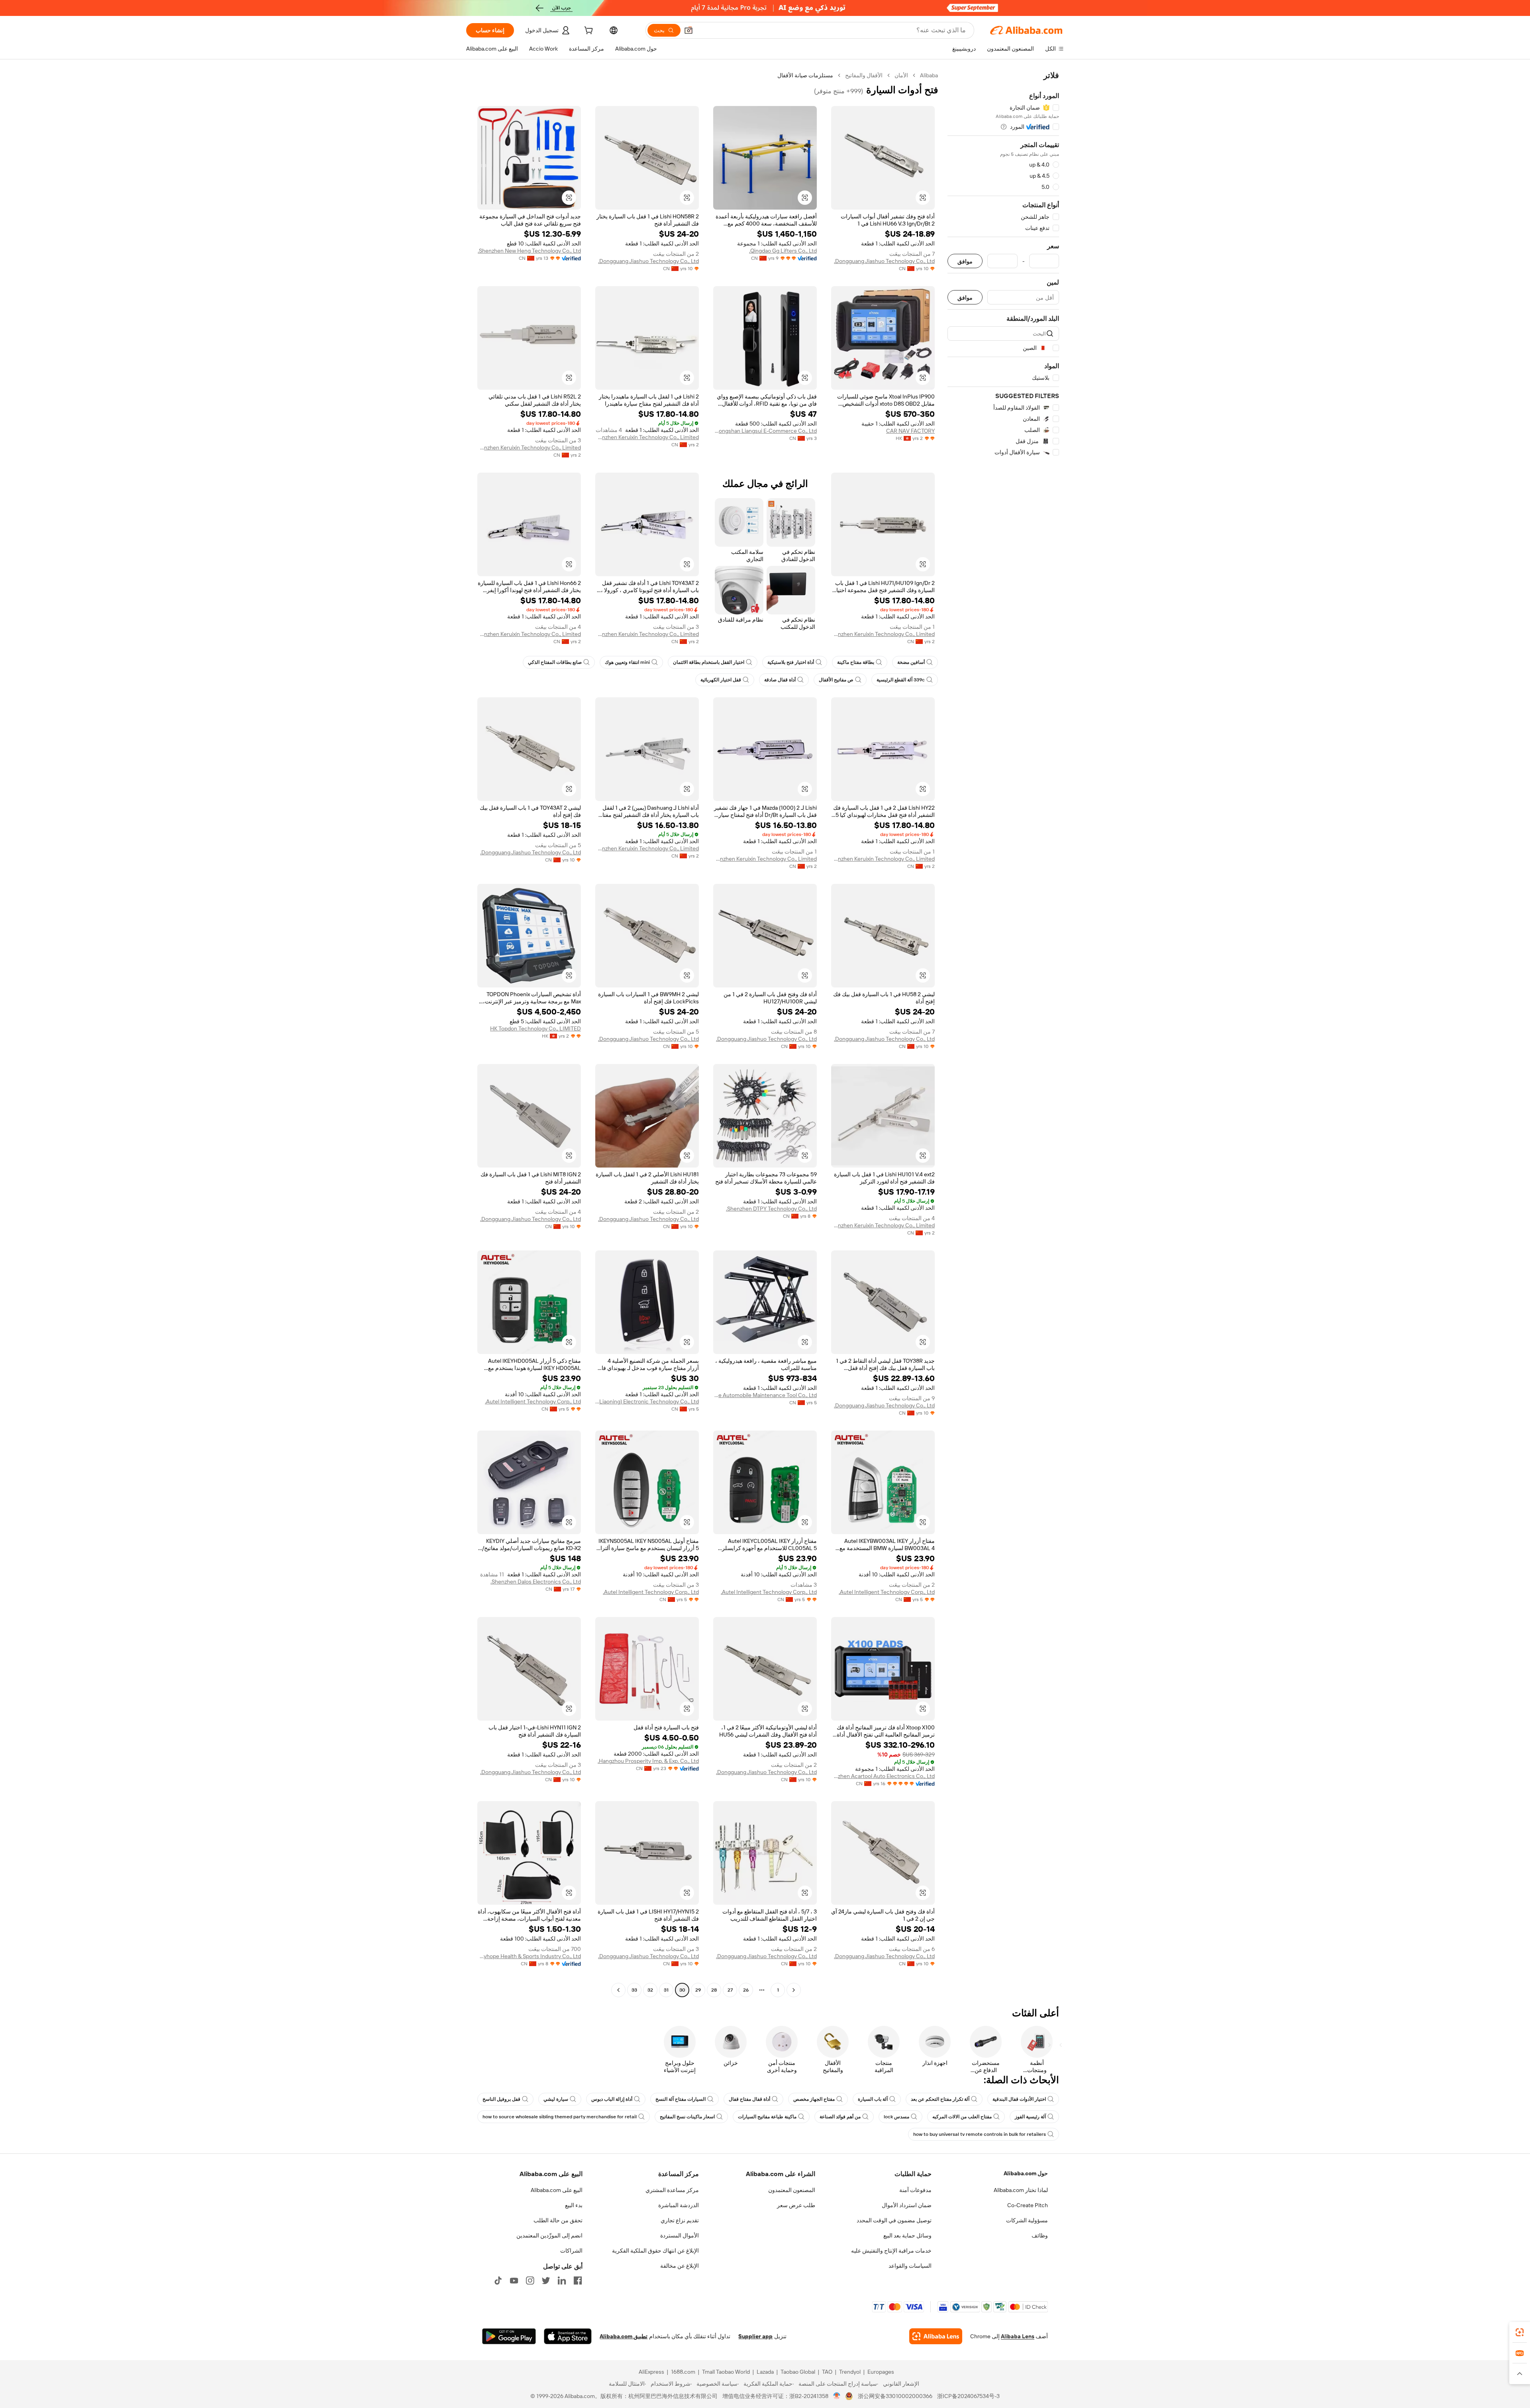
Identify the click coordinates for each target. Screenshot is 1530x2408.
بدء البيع (574, 2205)
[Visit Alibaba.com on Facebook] (578, 2280)
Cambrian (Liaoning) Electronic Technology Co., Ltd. (647, 1401)
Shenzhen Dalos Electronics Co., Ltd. (536, 1582)
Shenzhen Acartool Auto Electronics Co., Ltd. (883, 1776)
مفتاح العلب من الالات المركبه (962, 2117)
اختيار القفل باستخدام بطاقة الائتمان (709, 662)
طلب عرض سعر (796, 2205)
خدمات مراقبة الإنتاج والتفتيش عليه (891, 2251)
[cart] (588, 31)
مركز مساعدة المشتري (672, 2190)
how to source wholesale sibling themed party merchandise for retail (560, 2117)
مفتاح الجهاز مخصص (814, 2099)
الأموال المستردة (680, 2235)
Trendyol (850, 2372)
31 (666, 1990)
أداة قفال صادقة (780, 680)
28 (714, 1990)
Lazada (765, 2372)
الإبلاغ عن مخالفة (680, 2266)
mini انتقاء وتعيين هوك (627, 662)
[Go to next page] (618, 1990)
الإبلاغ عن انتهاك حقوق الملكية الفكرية (655, 2251)
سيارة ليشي (556, 2099)
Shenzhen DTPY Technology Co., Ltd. (771, 1209)
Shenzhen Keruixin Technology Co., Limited (647, 437)
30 (682, 1990)
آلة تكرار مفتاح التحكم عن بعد (940, 2099)
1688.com (683, 2372)
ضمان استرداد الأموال (907, 2205)
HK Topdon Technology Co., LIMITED (535, 1028)
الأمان (901, 75)
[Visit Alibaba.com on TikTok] (498, 2280)
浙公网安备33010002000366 (895, 2396)
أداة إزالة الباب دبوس (612, 2099)
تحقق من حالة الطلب (558, 2220)
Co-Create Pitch (1028, 2205)
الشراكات (571, 2251)
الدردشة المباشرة (679, 2205)
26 (746, 1990)
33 (634, 1990)
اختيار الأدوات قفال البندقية (1019, 2099)
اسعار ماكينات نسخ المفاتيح (687, 2117)
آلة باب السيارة (873, 2099)
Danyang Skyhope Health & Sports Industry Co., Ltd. (529, 1956)
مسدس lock (896, 2117)
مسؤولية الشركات (1027, 2220)
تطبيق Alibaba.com (624, 2336)
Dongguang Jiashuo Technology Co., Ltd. (884, 261)
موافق (965, 261)
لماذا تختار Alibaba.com (1021, 2190)
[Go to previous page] (794, 1990)
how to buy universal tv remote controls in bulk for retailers (980, 2134)
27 (730, 1990)
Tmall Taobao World (726, 2372)
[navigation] (1003, 1034)
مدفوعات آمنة (915, 2190)
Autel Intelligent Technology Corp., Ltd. (533, 1401)
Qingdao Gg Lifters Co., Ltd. (783, 251)
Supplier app (755, 2336)
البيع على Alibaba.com (557, 2190)
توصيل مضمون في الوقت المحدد (894, 2220)
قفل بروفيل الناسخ (501, 2099)
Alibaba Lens (1018, 2336)
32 (650, 1990)
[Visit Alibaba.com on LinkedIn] (562, 2280)
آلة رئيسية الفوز (1030, 2117)
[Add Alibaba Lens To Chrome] (936, 2336)
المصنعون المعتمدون (792, 2190)
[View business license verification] (837, 2396)
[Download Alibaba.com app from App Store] (568, 2336)
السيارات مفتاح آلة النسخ (681, 2099)
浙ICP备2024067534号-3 (968, 2396)
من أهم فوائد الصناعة (840, 2117)
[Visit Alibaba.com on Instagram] (530, 2280)
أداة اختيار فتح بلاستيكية (791, 662)
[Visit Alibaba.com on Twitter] (546, 2280)
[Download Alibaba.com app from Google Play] (509, 2336)
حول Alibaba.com (1026, 2173)
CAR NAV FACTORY (910, 431)
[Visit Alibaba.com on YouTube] (514, 2280)
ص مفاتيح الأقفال (836, 680)
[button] (688, 30)
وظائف (1040, 2235)
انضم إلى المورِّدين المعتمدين (549, 2235)
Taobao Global (798, 2372)
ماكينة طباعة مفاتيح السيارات (767, 2117)
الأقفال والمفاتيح (864, 75)
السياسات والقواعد (910, 2266)
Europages (881, 2372)
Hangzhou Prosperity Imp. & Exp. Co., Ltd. (648, 1761)
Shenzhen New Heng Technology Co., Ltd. (529, 251)
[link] (1520, 2332)
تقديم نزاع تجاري (680, 2220)
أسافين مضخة (911, 662)
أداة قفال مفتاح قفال (749, 2099)
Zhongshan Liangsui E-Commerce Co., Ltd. (765, 431)
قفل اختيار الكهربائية (721, 680)
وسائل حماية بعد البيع (907, 2235)
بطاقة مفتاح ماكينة (856, 662)
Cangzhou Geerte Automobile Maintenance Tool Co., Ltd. (765, 1395)
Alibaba (929, 75)
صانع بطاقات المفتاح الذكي (555, 662)
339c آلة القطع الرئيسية (901, 680)
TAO (827, 2372)
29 (698, 1990)
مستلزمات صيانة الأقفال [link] (805, 75)
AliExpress (651, 2372)
